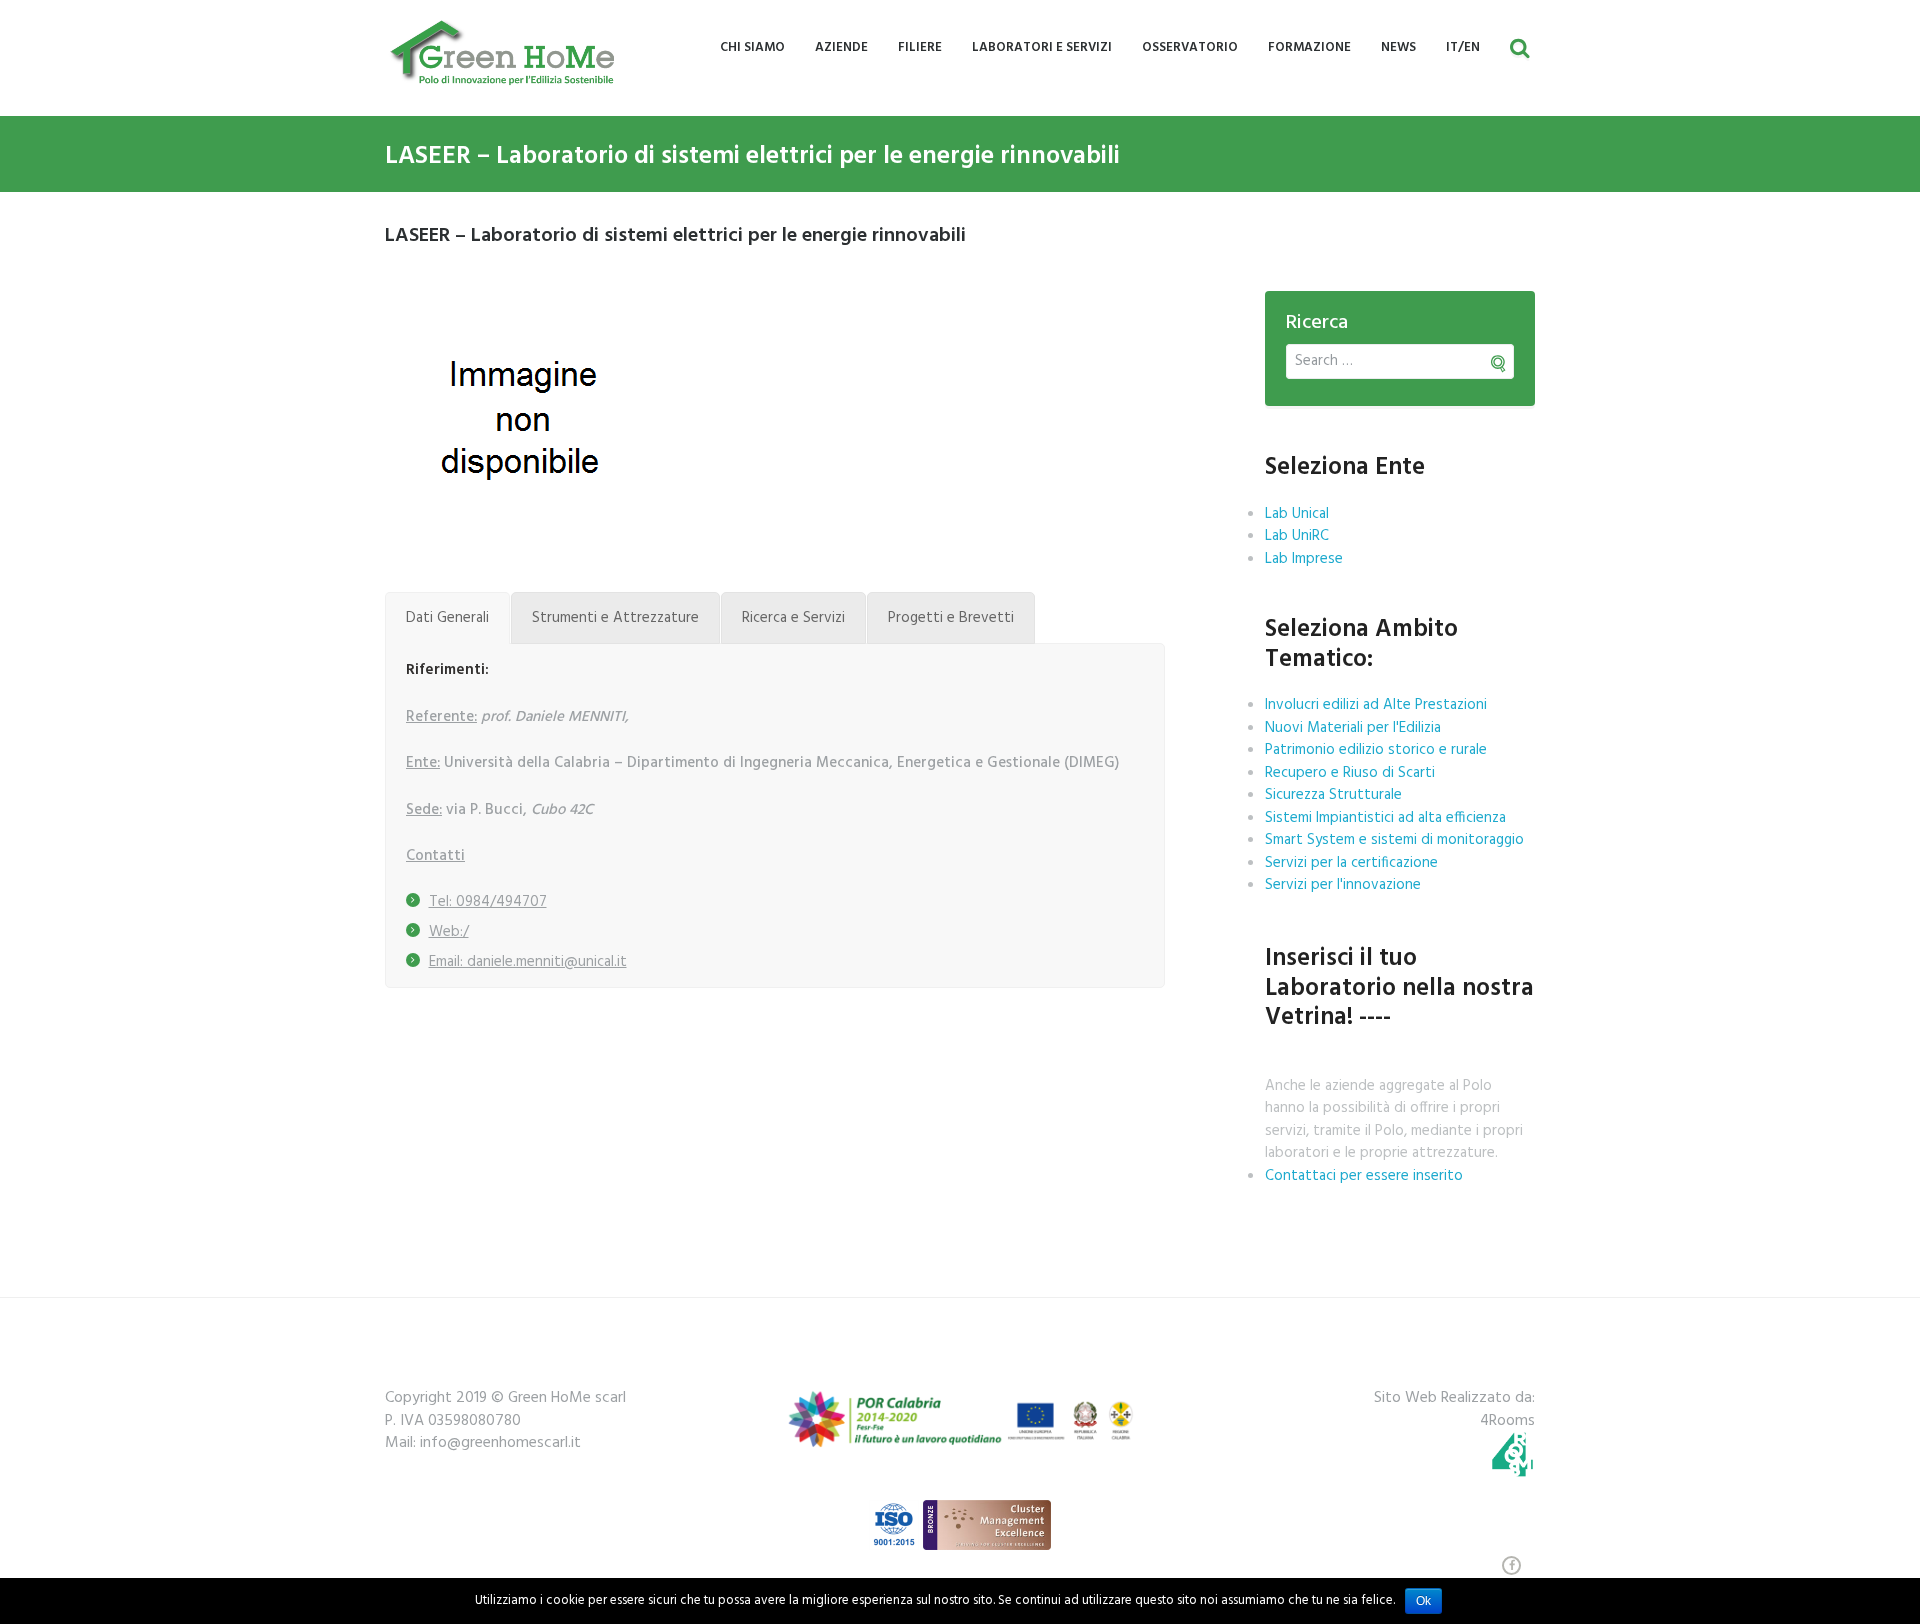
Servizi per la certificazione (1351, 863)
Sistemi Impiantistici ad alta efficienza (1385, 818)
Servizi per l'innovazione (1343, 885)
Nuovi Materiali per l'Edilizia (1353, 728)
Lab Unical (1297, 514)
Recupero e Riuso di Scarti (1350, 773)
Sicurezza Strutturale (1333, 795)
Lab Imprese (1304, 559)
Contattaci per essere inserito (1364, 1176)
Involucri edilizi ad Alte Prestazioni (1376, 705)
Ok (1423, 1601)
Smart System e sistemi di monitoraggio (1394, 840)
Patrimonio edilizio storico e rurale (1376, 750)
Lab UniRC (1297, 536)
